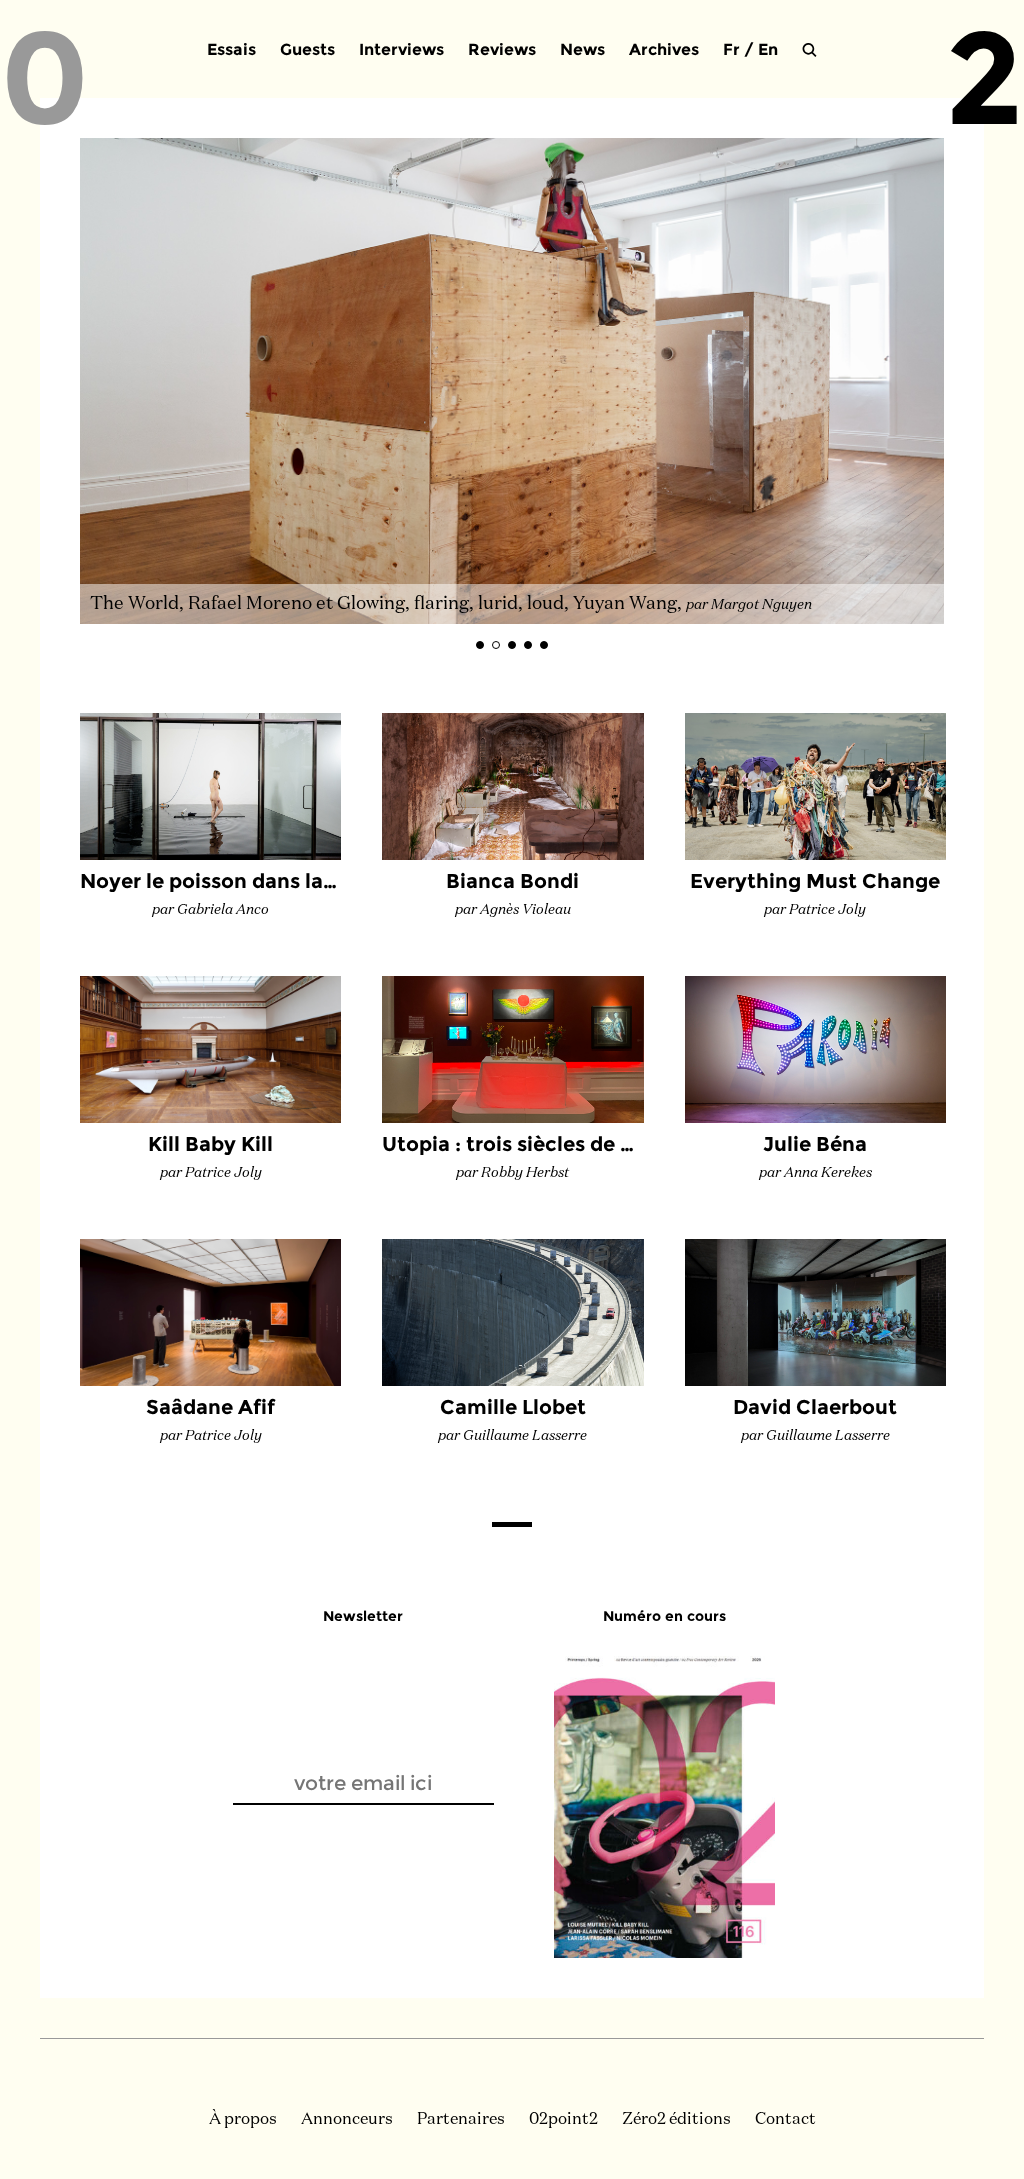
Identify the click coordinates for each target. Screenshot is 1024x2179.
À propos (243, 2120)
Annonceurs (347, 2120)
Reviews (502, 49)
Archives (664, 49)
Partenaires (461, 2120)
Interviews (401, 49)
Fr (731, 49)
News (582, 49)
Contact (785, 2120)
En (768, 49)
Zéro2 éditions (676, 2120)
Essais (231, 49)
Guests (307, 49)
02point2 (563, 2120)
